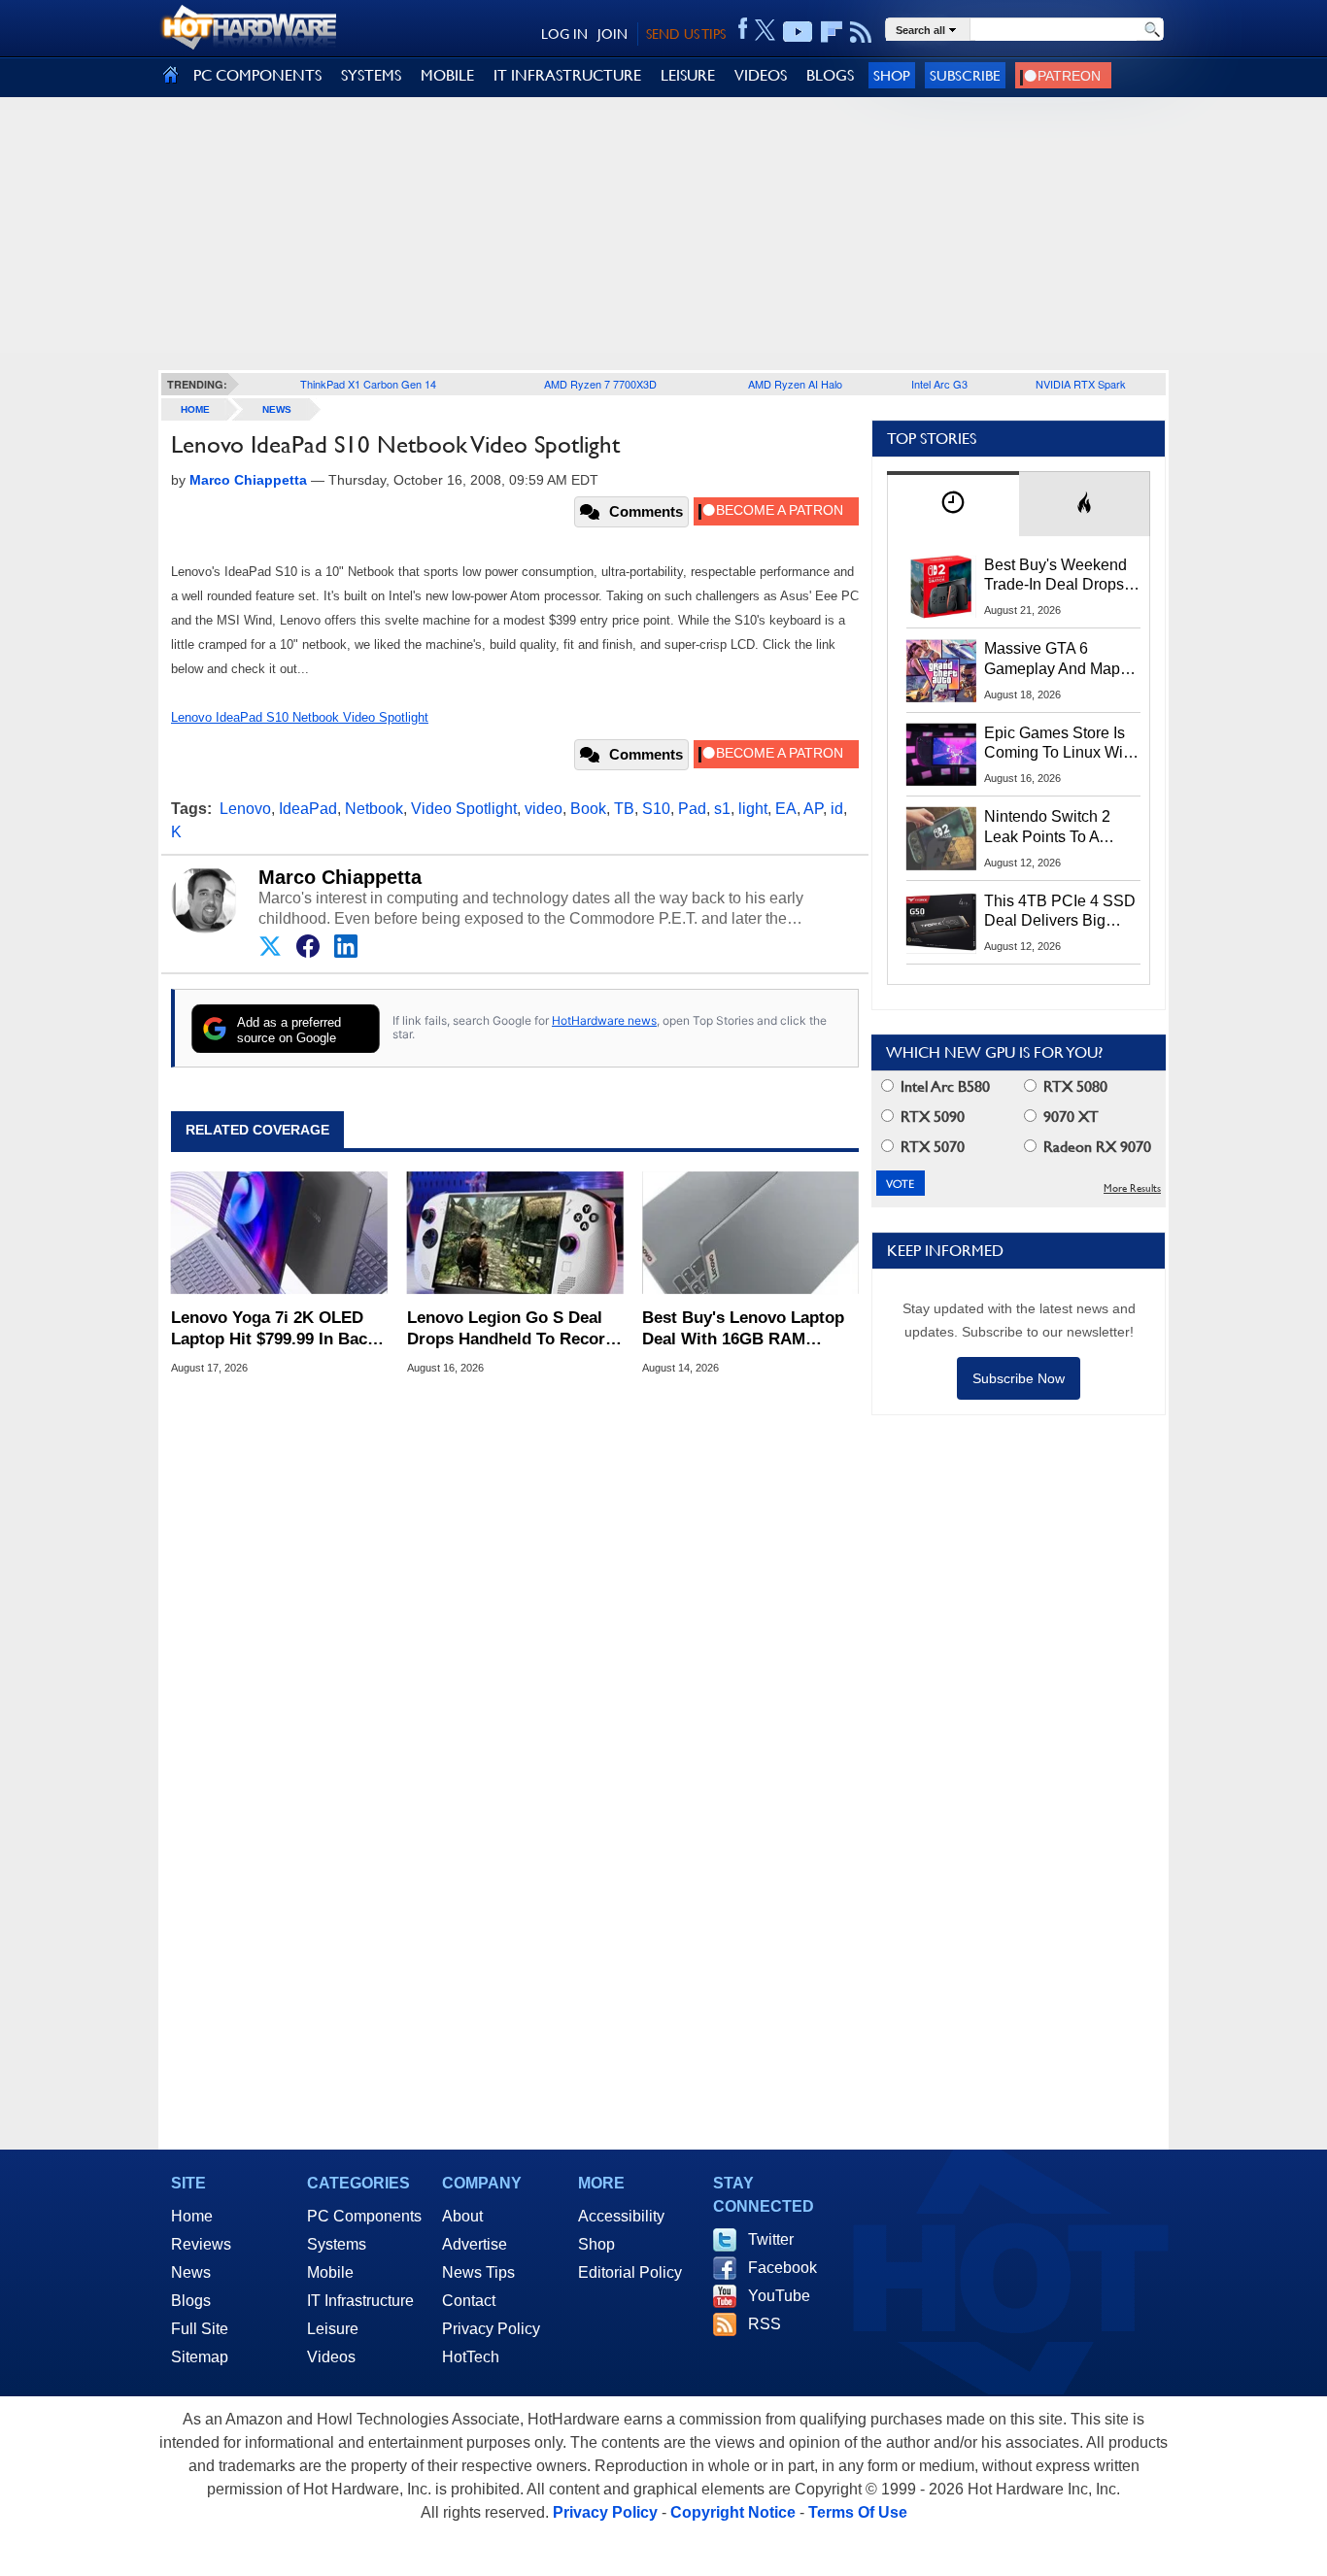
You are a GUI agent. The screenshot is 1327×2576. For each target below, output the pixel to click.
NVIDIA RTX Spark (1081, 384)
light (753, 809)
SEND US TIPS (686, 34)
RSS (765, 2324)
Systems (337, 2244)
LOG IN (564, 34)
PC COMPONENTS (257, 75)
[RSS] (861, 32)
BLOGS (830, 75)
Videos (331, 2357)
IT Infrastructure (360, 2301)
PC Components (364, 2216)
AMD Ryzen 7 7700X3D (600, 384)
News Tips (478, 2272)
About (462, 2216)
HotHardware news (604, 1020)
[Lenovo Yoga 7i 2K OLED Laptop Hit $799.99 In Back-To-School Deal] (279, 1233)
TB (624, 809)
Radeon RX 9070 (1095, 1147)
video (544, 809)
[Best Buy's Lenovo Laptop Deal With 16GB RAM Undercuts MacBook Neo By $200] (750, 1233)
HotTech (471, 2357)
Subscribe (965, 75)
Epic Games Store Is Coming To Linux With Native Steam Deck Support (1060, 744)
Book (588, 809)
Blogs (191, 2301)
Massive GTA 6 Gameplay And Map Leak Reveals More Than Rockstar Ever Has (1053, 660)
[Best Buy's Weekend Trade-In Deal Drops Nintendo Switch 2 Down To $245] (941, 587)
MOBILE (447, 75)
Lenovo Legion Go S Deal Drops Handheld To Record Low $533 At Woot (511, 1329)
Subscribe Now (1019, 1378)
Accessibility (621, 2216)
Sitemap (200, 2357)
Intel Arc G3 (939, 384)
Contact (469, 2301)
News (277, 409)
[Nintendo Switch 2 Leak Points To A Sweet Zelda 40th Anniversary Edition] (941, 838)
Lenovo (245, 809)
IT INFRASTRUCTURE (567, 75)
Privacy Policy (491, 2329)
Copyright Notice (733, 2512)
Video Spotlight (464, 809)
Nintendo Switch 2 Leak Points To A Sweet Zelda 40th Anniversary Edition (1052, 828)
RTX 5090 (931, 1117)
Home (192, 2216)
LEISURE (688, 75)
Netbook (374, 809)
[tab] (953, 504)
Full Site (200, 2329)
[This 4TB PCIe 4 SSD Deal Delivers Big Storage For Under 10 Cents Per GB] (941, 923)
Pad (692, 809)
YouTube (779, 2296)
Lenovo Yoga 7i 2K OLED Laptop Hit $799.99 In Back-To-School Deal (276, 1329)
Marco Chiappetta (340, 877)
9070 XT (1069, 1117)
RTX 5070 (931, 1147)
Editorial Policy (630, 2272)
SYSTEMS (371, 75)
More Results (1132, 1188)
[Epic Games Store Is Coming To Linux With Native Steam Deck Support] (941, 755)
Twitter (771, 2239)
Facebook (783, 2268)
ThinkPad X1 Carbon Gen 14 (368, 384)
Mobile (330, 2272)
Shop (892, 75)
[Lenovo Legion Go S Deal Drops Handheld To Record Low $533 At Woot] (515, 1233)
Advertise (475, 2244)
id (837, 809)
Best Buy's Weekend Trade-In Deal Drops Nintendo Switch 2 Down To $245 (1055, 576)
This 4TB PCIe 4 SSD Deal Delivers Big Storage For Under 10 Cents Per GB (1060, 912)
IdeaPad (308, 809)
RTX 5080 (1073, 1086)
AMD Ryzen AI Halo (795, 384)
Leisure (333, 2329)
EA (786, 809)
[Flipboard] (832, 32)
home (195, 409)
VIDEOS (761, 75)
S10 (656, 809)
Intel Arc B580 (943, 1086)
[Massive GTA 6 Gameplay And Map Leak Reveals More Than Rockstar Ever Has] (941, 670)
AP (813, 809)
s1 (722, 809)
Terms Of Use (858, 2512)
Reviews (201, 2244)
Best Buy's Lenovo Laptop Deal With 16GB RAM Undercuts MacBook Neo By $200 (750, 1329)
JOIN (612, 34)
